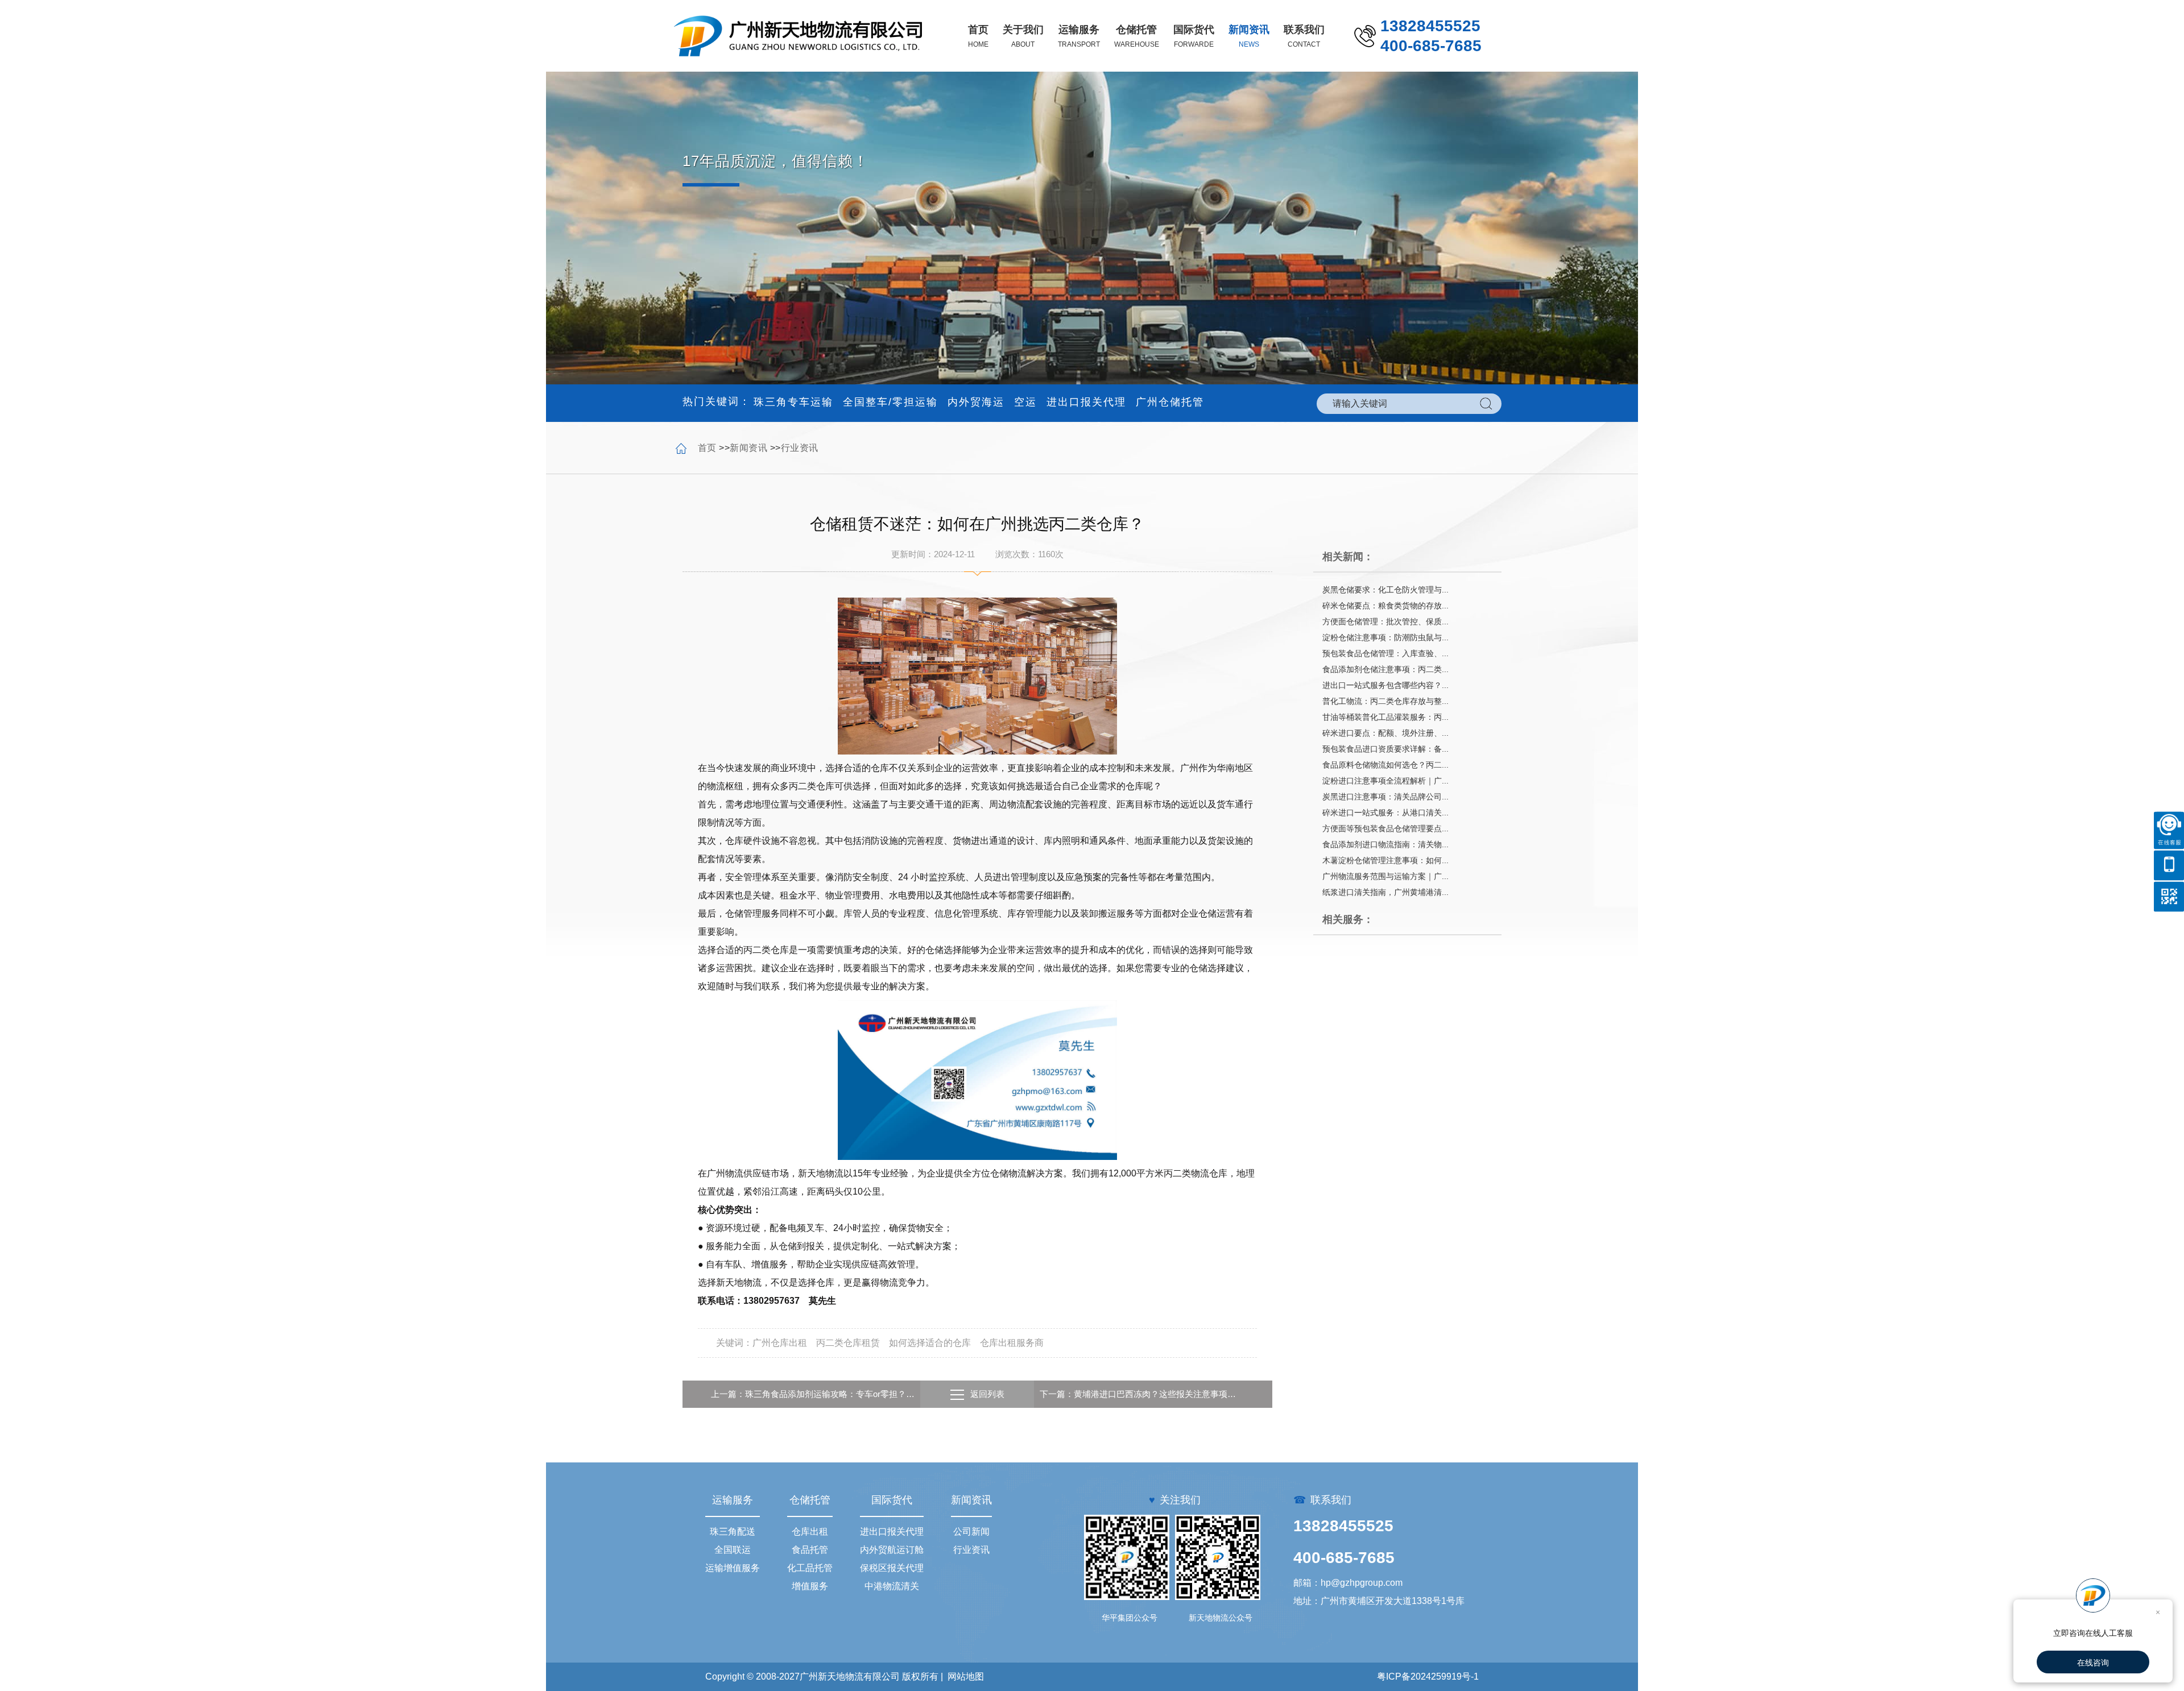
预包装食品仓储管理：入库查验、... (1385, 653)
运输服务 (733, 1500)
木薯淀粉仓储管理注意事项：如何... (1385, 860)
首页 (707, 448)
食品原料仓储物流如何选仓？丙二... (1385, 765)
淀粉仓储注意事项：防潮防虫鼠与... (1385, 637)
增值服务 (810, 1586)
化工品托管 (810, 1568)
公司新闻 (971, 1532)
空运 (1025, 402)
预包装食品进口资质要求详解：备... (1385, 749)
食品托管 (810, 1550)
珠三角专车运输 (793, 402)
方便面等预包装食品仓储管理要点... (1385, 828)
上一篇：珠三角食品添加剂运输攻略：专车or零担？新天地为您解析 (813, 1394)
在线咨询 (2093, 1663)
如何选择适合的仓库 (930, 1343)
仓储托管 (810, 1500)
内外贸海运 (976, 402)
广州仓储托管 (1170, 402)
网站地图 (966, 1677)
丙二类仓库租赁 (848, 1343)
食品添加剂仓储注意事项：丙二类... (1385, 669)
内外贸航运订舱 (892, 1550)
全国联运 (733, 1550)
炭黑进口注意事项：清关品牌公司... (1385, 797)
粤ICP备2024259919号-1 (1428, 1677)
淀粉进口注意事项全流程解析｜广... (1385, 781)
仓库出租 (810, 1532)
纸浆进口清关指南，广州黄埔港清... (1385, 892)
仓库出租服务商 (1012, 1343)
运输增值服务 (733, 1568)
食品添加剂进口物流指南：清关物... (1385, 844)
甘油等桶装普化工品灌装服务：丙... (1385, 717)
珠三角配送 (733, 1532)
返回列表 (987, 1394)
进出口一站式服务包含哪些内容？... (1385, 685)
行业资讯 (800, 448)
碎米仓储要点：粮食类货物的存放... (1385, 606)
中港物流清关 (892, 1586)
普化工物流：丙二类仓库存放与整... (1385, 701)
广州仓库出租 (780, 1343)
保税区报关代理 (892, 1568)
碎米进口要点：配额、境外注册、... (1385, 733)
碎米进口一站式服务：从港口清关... (1385, 813)
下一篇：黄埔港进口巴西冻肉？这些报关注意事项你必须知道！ (1141, 1394)
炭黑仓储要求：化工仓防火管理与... (1385, 590)
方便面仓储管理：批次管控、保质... (1385, 621)
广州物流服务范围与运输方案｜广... (1385, 876)
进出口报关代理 (1086, 402)
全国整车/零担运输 (890, 402)
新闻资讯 (748, 448)
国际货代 (892, 1500)
